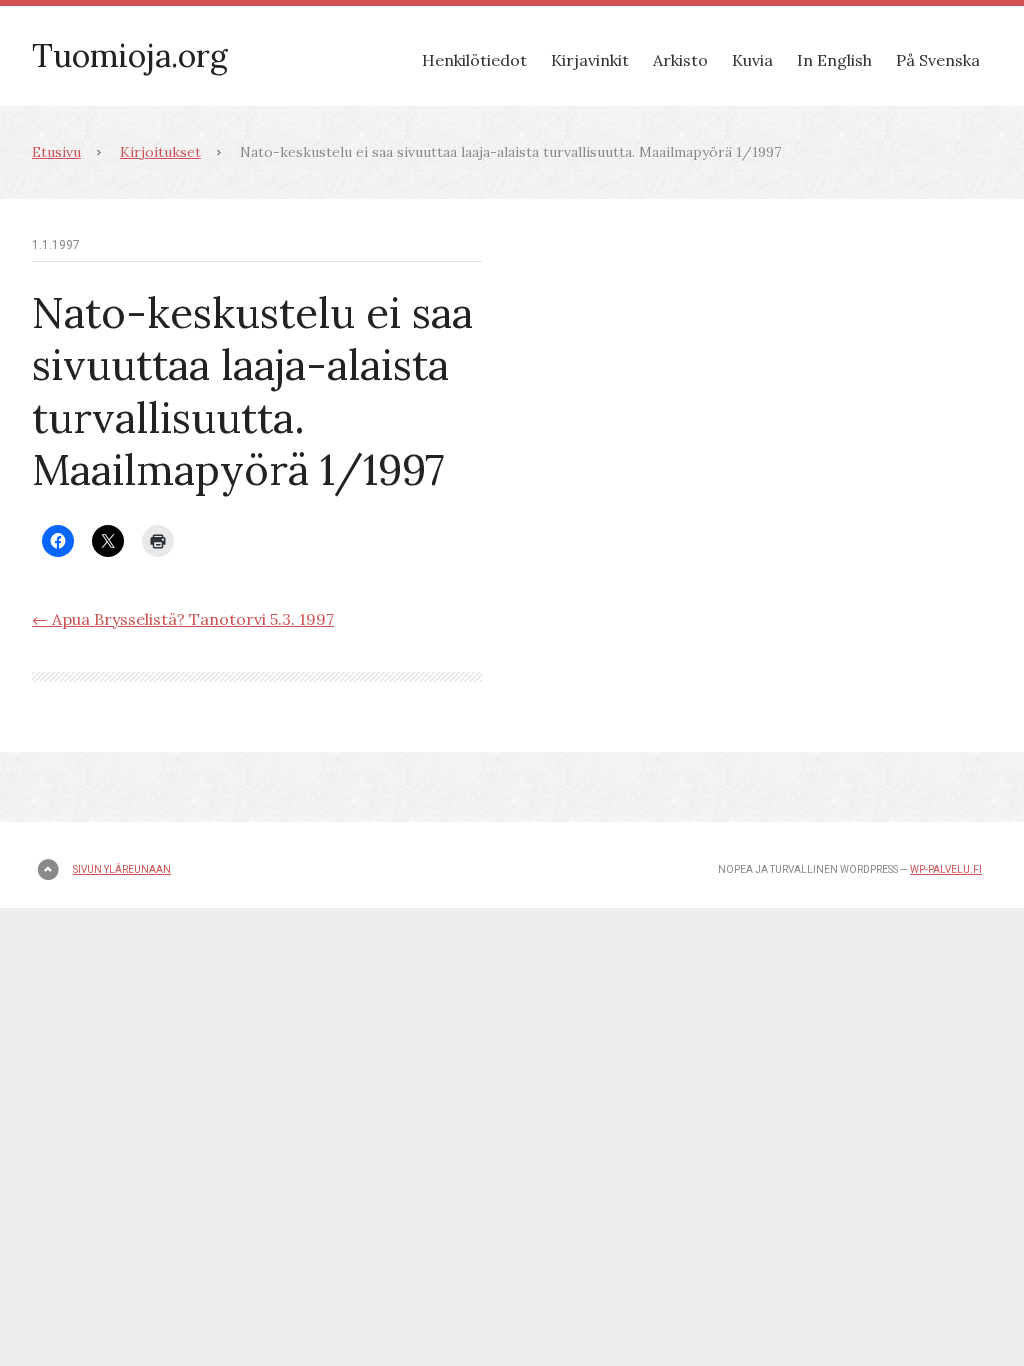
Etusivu (56, 152)
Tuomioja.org (130, 55)
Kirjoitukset (160, 152)
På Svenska (938, 60)
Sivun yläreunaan (122, 869)
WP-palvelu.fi (946, 869)
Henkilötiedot (474, 60)
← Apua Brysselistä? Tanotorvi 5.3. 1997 (183, 619)
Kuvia (752, 60)
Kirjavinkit (590, 60)
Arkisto (680, 60)
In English (834, 60)
